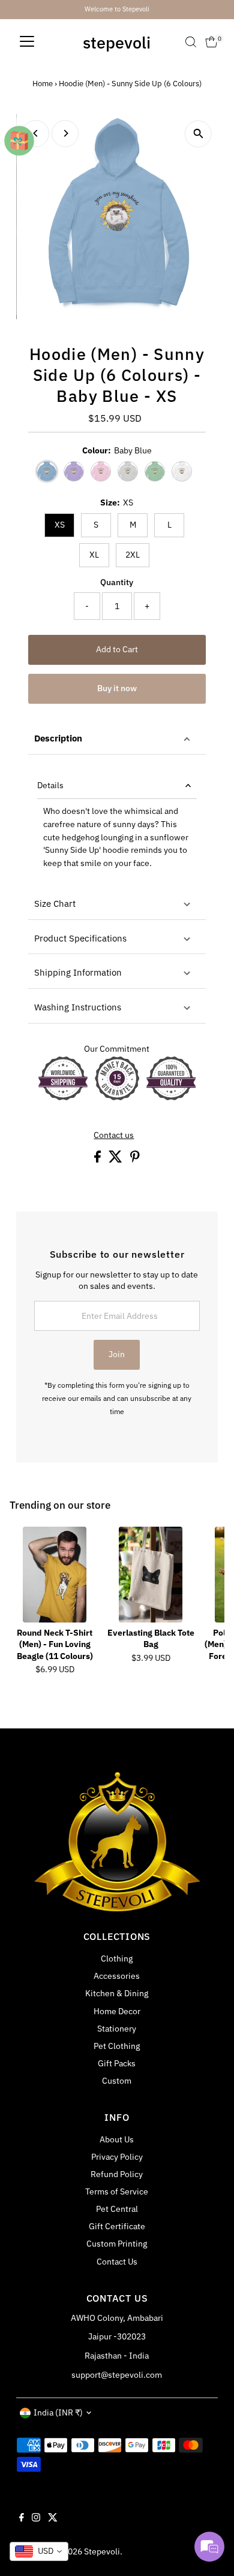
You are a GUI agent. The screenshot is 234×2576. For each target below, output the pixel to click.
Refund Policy (117, 2174)
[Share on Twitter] (116, 1160)
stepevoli (117, 42)
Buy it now (117, 688)
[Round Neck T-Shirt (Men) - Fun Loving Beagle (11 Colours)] (55, 1575)
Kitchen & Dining (117, 1993)
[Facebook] (22, 2519)
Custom (117, 2081)
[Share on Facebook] (98, 1160)
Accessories (117, 1976)
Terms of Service (117, 2191)
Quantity (117, 582)
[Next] (65, 133)
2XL (133, 555)
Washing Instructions (78, 1007)
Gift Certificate (117, 2226)
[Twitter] (53, 2519)
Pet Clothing (117, 2046)
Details (50, 785)
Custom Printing (117, 2244)
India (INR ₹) (58, 2412)
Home (43, 84)
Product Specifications (80, 938)
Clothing (117, 1959)
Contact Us (117, 2262)
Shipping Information (78, 972)
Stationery (117, 2029)
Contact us (114, 1136)
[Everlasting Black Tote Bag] (151, 1575)
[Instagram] (36, 2519)
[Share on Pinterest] (135, 1160)
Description (58, 738)
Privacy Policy (117, 2157)
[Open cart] (211, 42)
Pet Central (117, 2209)
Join (117, 1354)
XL (94, 555)
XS (60, 525)
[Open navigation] (27, 42)
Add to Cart (117, 649)
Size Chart (55, 903)
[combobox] (39, 2551)
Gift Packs (117, 2063)
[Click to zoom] (198, 134)
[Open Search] (191, 42)
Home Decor (117, 2011)
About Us (117, 2139)
